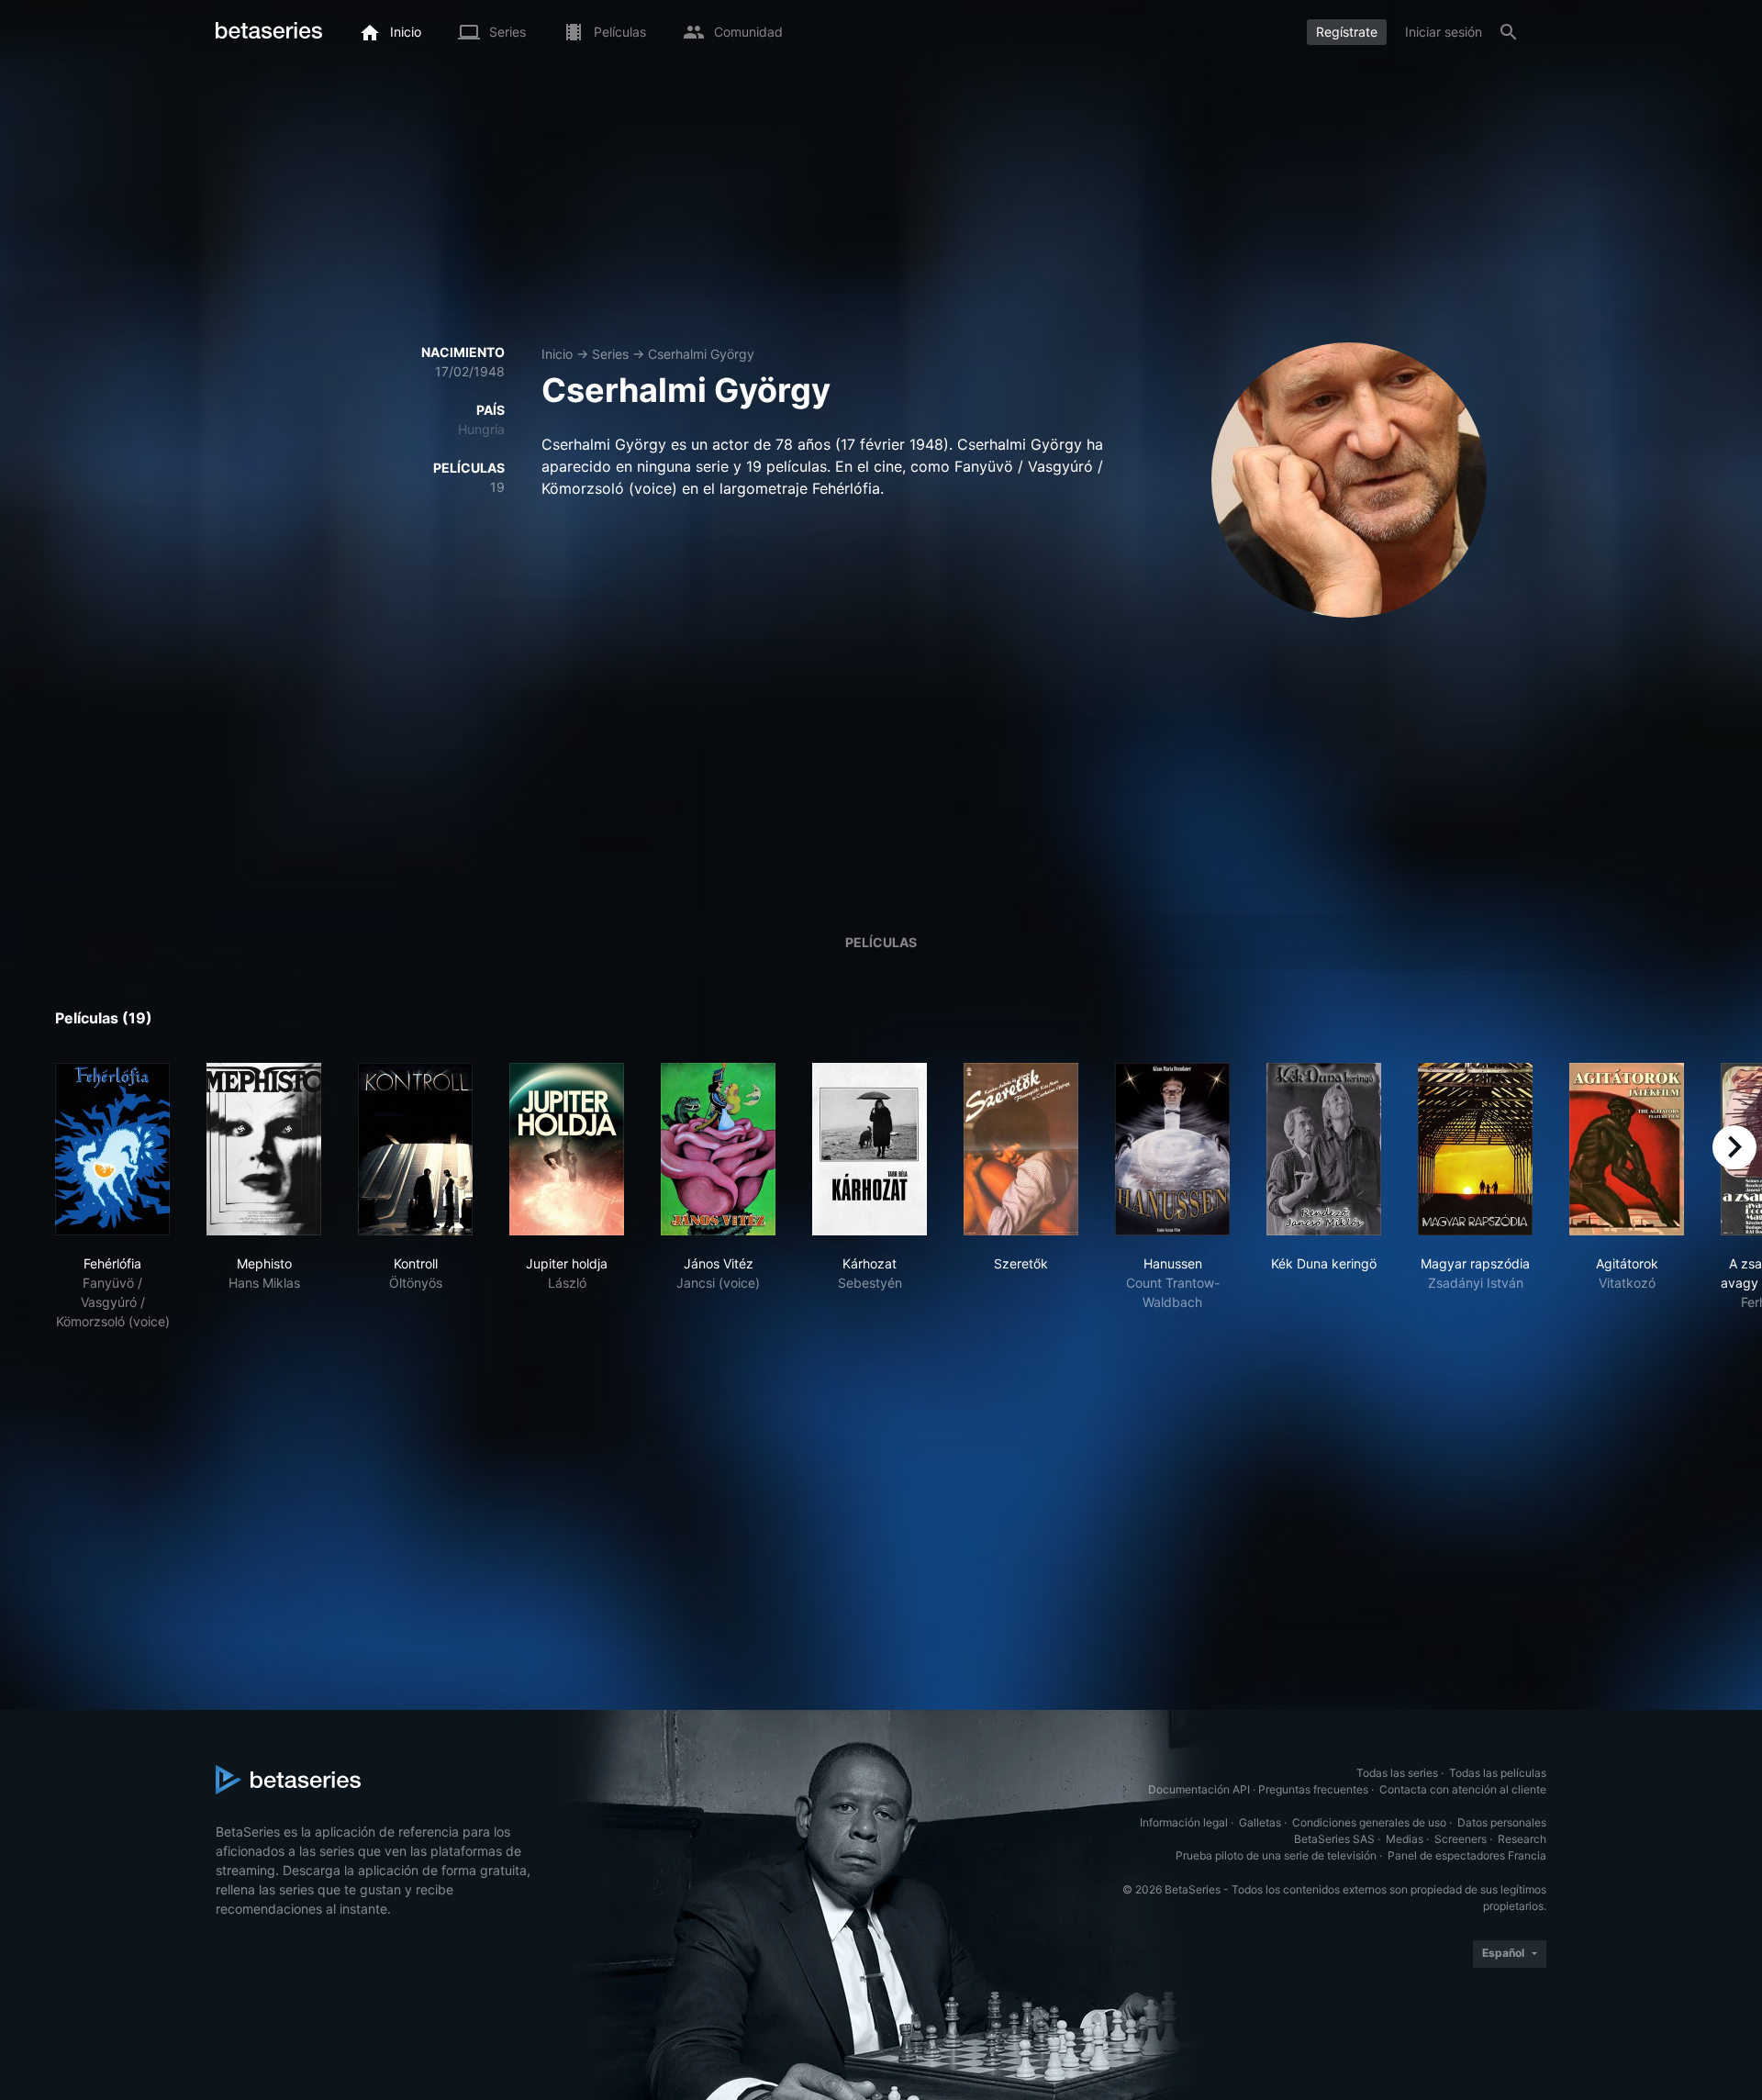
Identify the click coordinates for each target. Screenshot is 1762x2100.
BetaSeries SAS (1334, 1839)
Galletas (1260, 1822)
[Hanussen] (1172, 1149)
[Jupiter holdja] (567, 1149)
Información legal (1184, 1822)
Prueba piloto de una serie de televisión (1276, 1855)
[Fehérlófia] (112, 1149)
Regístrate (1347, 32)
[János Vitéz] (718, 1149)
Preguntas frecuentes (1313, 1789)
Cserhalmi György (701, 354)
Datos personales (1502, 1822)
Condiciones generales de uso (1369, 1822)
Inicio (557, 354)
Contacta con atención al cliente (1463, 1789)
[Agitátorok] (1627, 1149)
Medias (1405, 1839)
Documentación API (1199, 1789)
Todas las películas (1498, 1773)
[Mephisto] (264, 1149)
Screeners (1461, 1839)
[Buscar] (1509, 32)
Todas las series (1397, 1773)
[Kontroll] (415, 1149)
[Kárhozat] (870, 1149)
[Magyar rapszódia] (1475, 1149)
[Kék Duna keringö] (1324, 1149)
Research (1522, 1839)
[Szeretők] (1021, 1149)
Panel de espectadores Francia (1467, 1855)
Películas (881, 942)
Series (610, 354)
